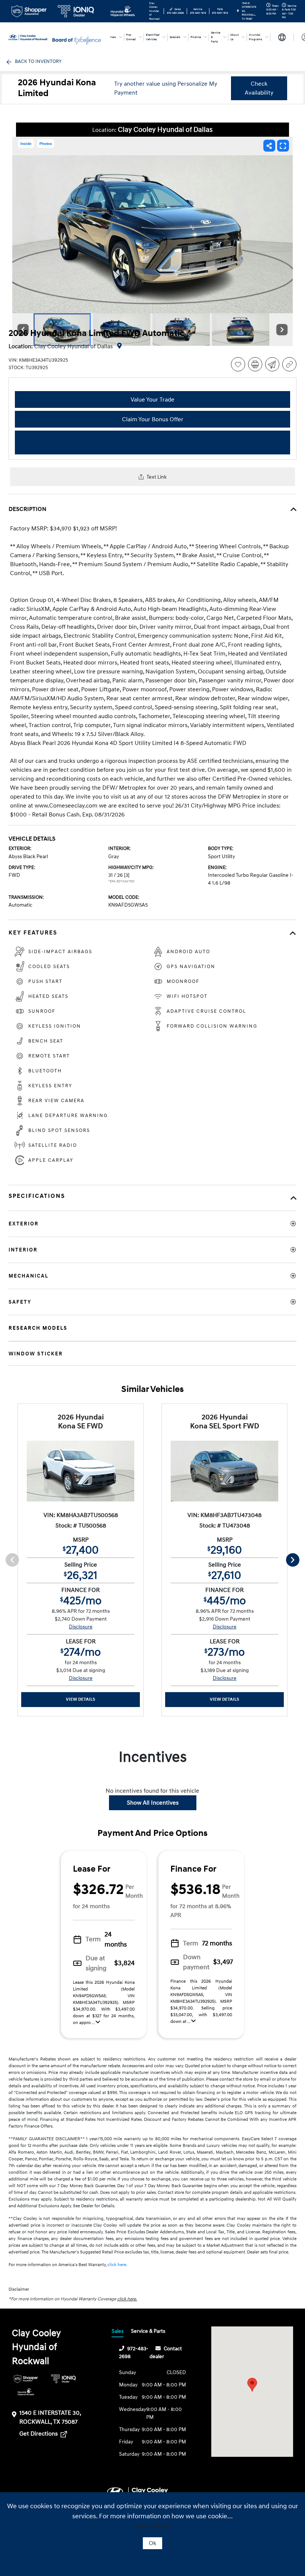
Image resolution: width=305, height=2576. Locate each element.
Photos (46, 144)
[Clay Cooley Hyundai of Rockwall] (29, 37)
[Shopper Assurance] (26, 2379)
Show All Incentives (153, 1803)
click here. (117, 2265)
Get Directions (39, 2434)
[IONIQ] (63, 2379)
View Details (81, 1699)
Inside (26, 144)
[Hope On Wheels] (26, 2392)
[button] (252, 2385)
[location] (238, 11)
